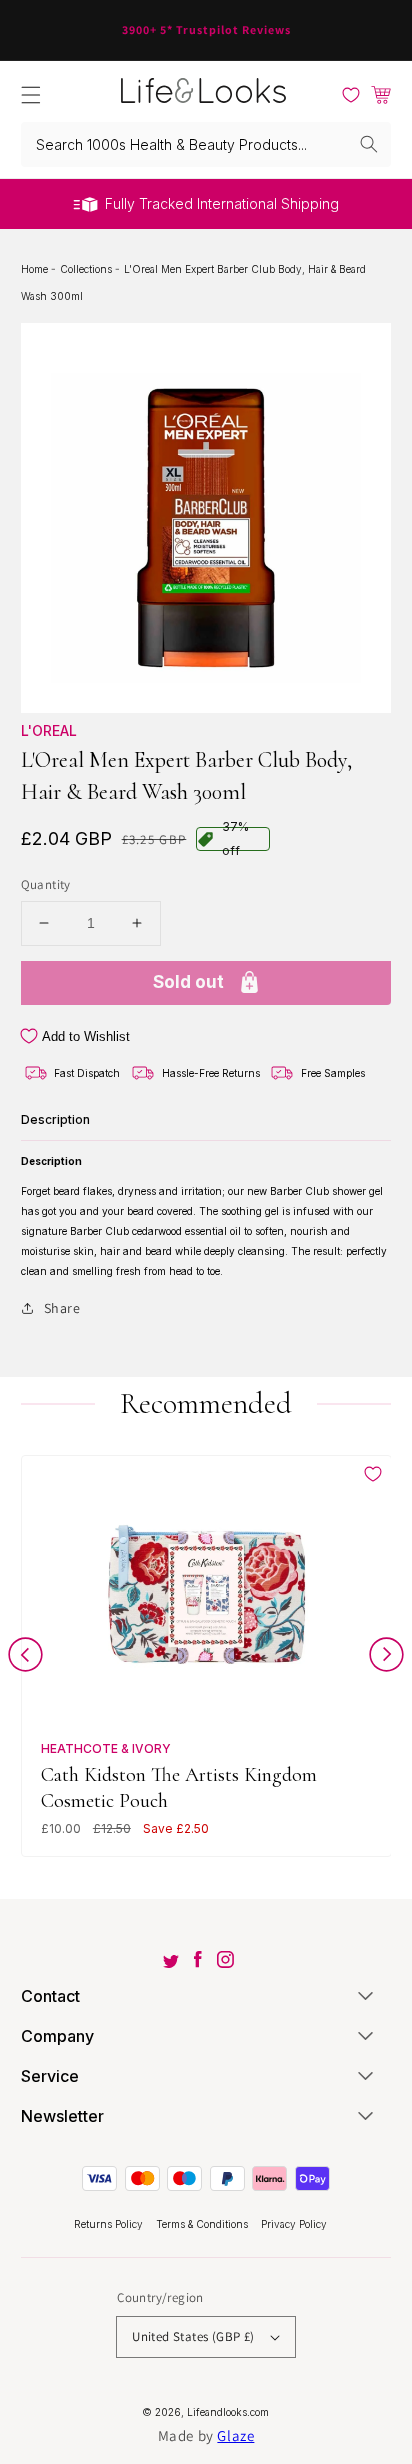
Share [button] (62, 1308)
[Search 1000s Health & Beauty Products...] (369, 144)
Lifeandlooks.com (228, 2412)
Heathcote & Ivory (106, 1748)
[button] (31, 95)
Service (50, 2076)
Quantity (46, 884)
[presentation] (25, 1658)
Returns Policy (110, 2224)
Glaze (235, 2435)
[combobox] (206, 144)
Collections (87, 269)
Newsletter (62, 2116)
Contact (50, 1996)
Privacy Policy (294, 2224)
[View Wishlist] (351, 95)
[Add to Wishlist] (373, 1474)
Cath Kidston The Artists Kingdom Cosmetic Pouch (179, 1787)
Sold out (188, 982)
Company (57, 2036)
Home (36, 269)
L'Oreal (49, 730)
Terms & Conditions (203, 2224)
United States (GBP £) (193, 2336)
